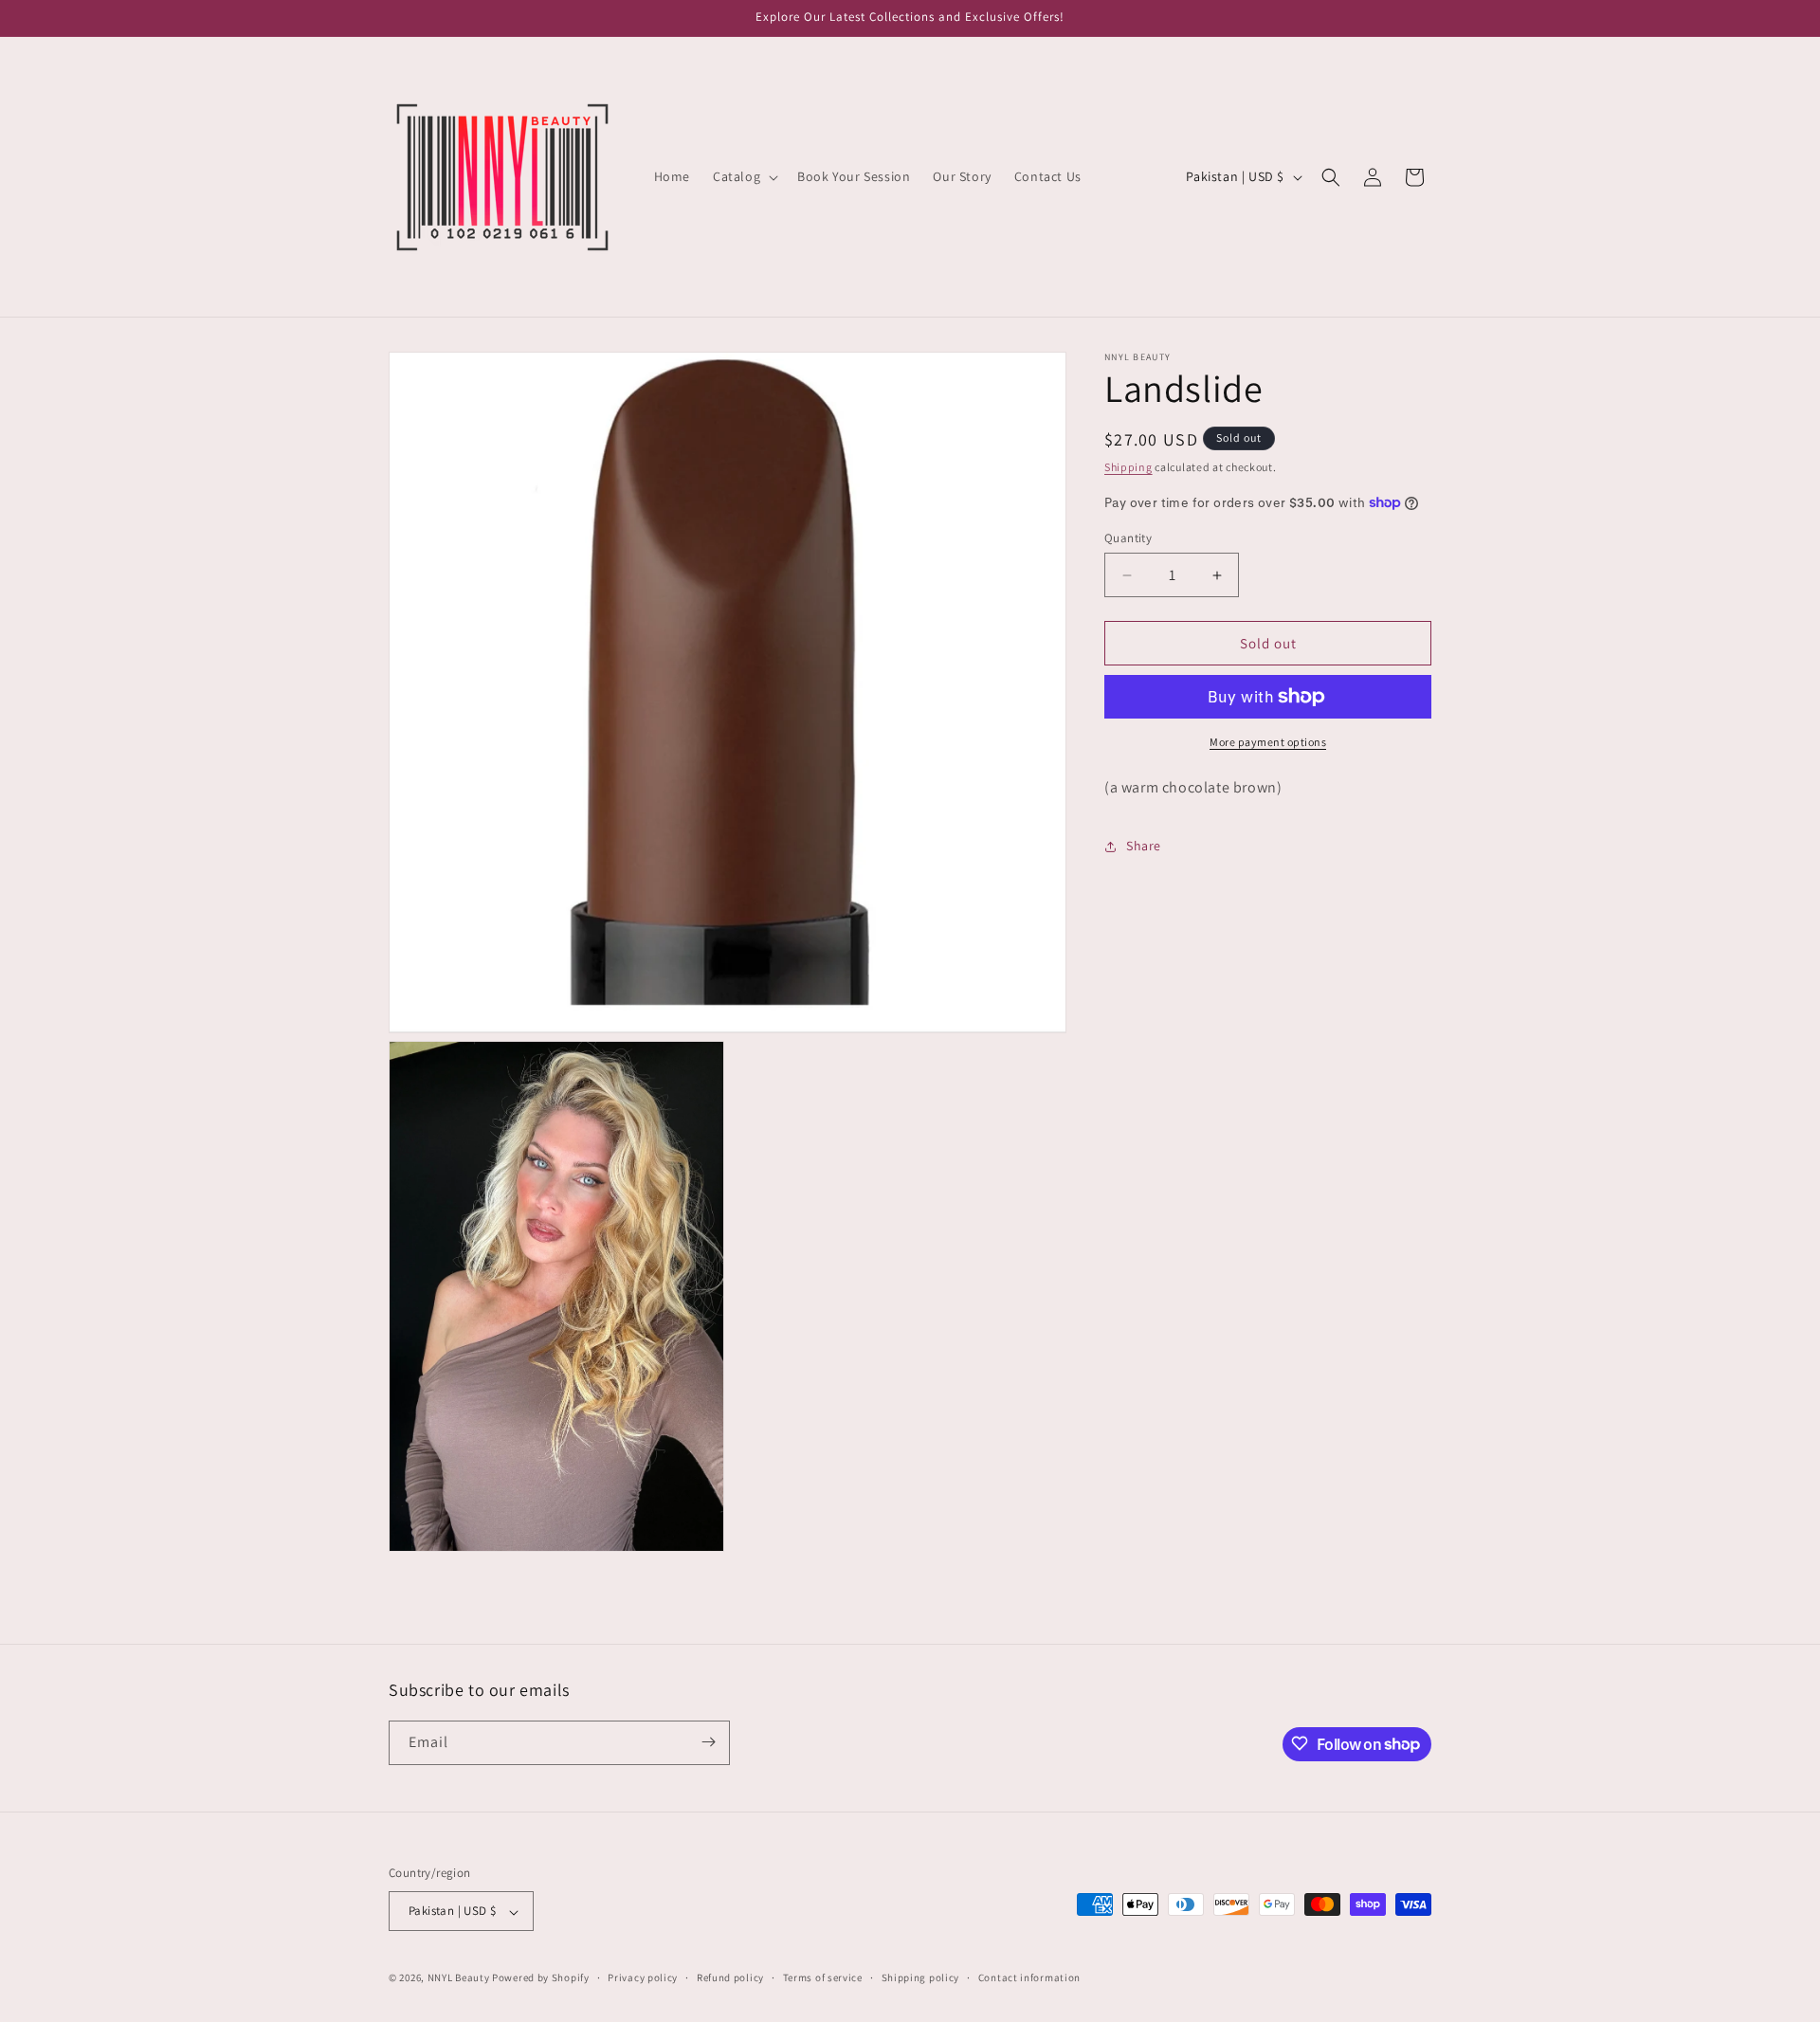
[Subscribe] (708, 1742)
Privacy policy (643, 1977)
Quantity (1128, 538)
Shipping (1128, 467)
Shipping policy (921, 1977)
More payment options (1268, 742)
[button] (744, 176)
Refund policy (730, 1977)
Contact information (1029, 1977)
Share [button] (1144, 846)
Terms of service (823, 1977)
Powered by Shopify (541, 1978)
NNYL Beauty (459, 1978)
